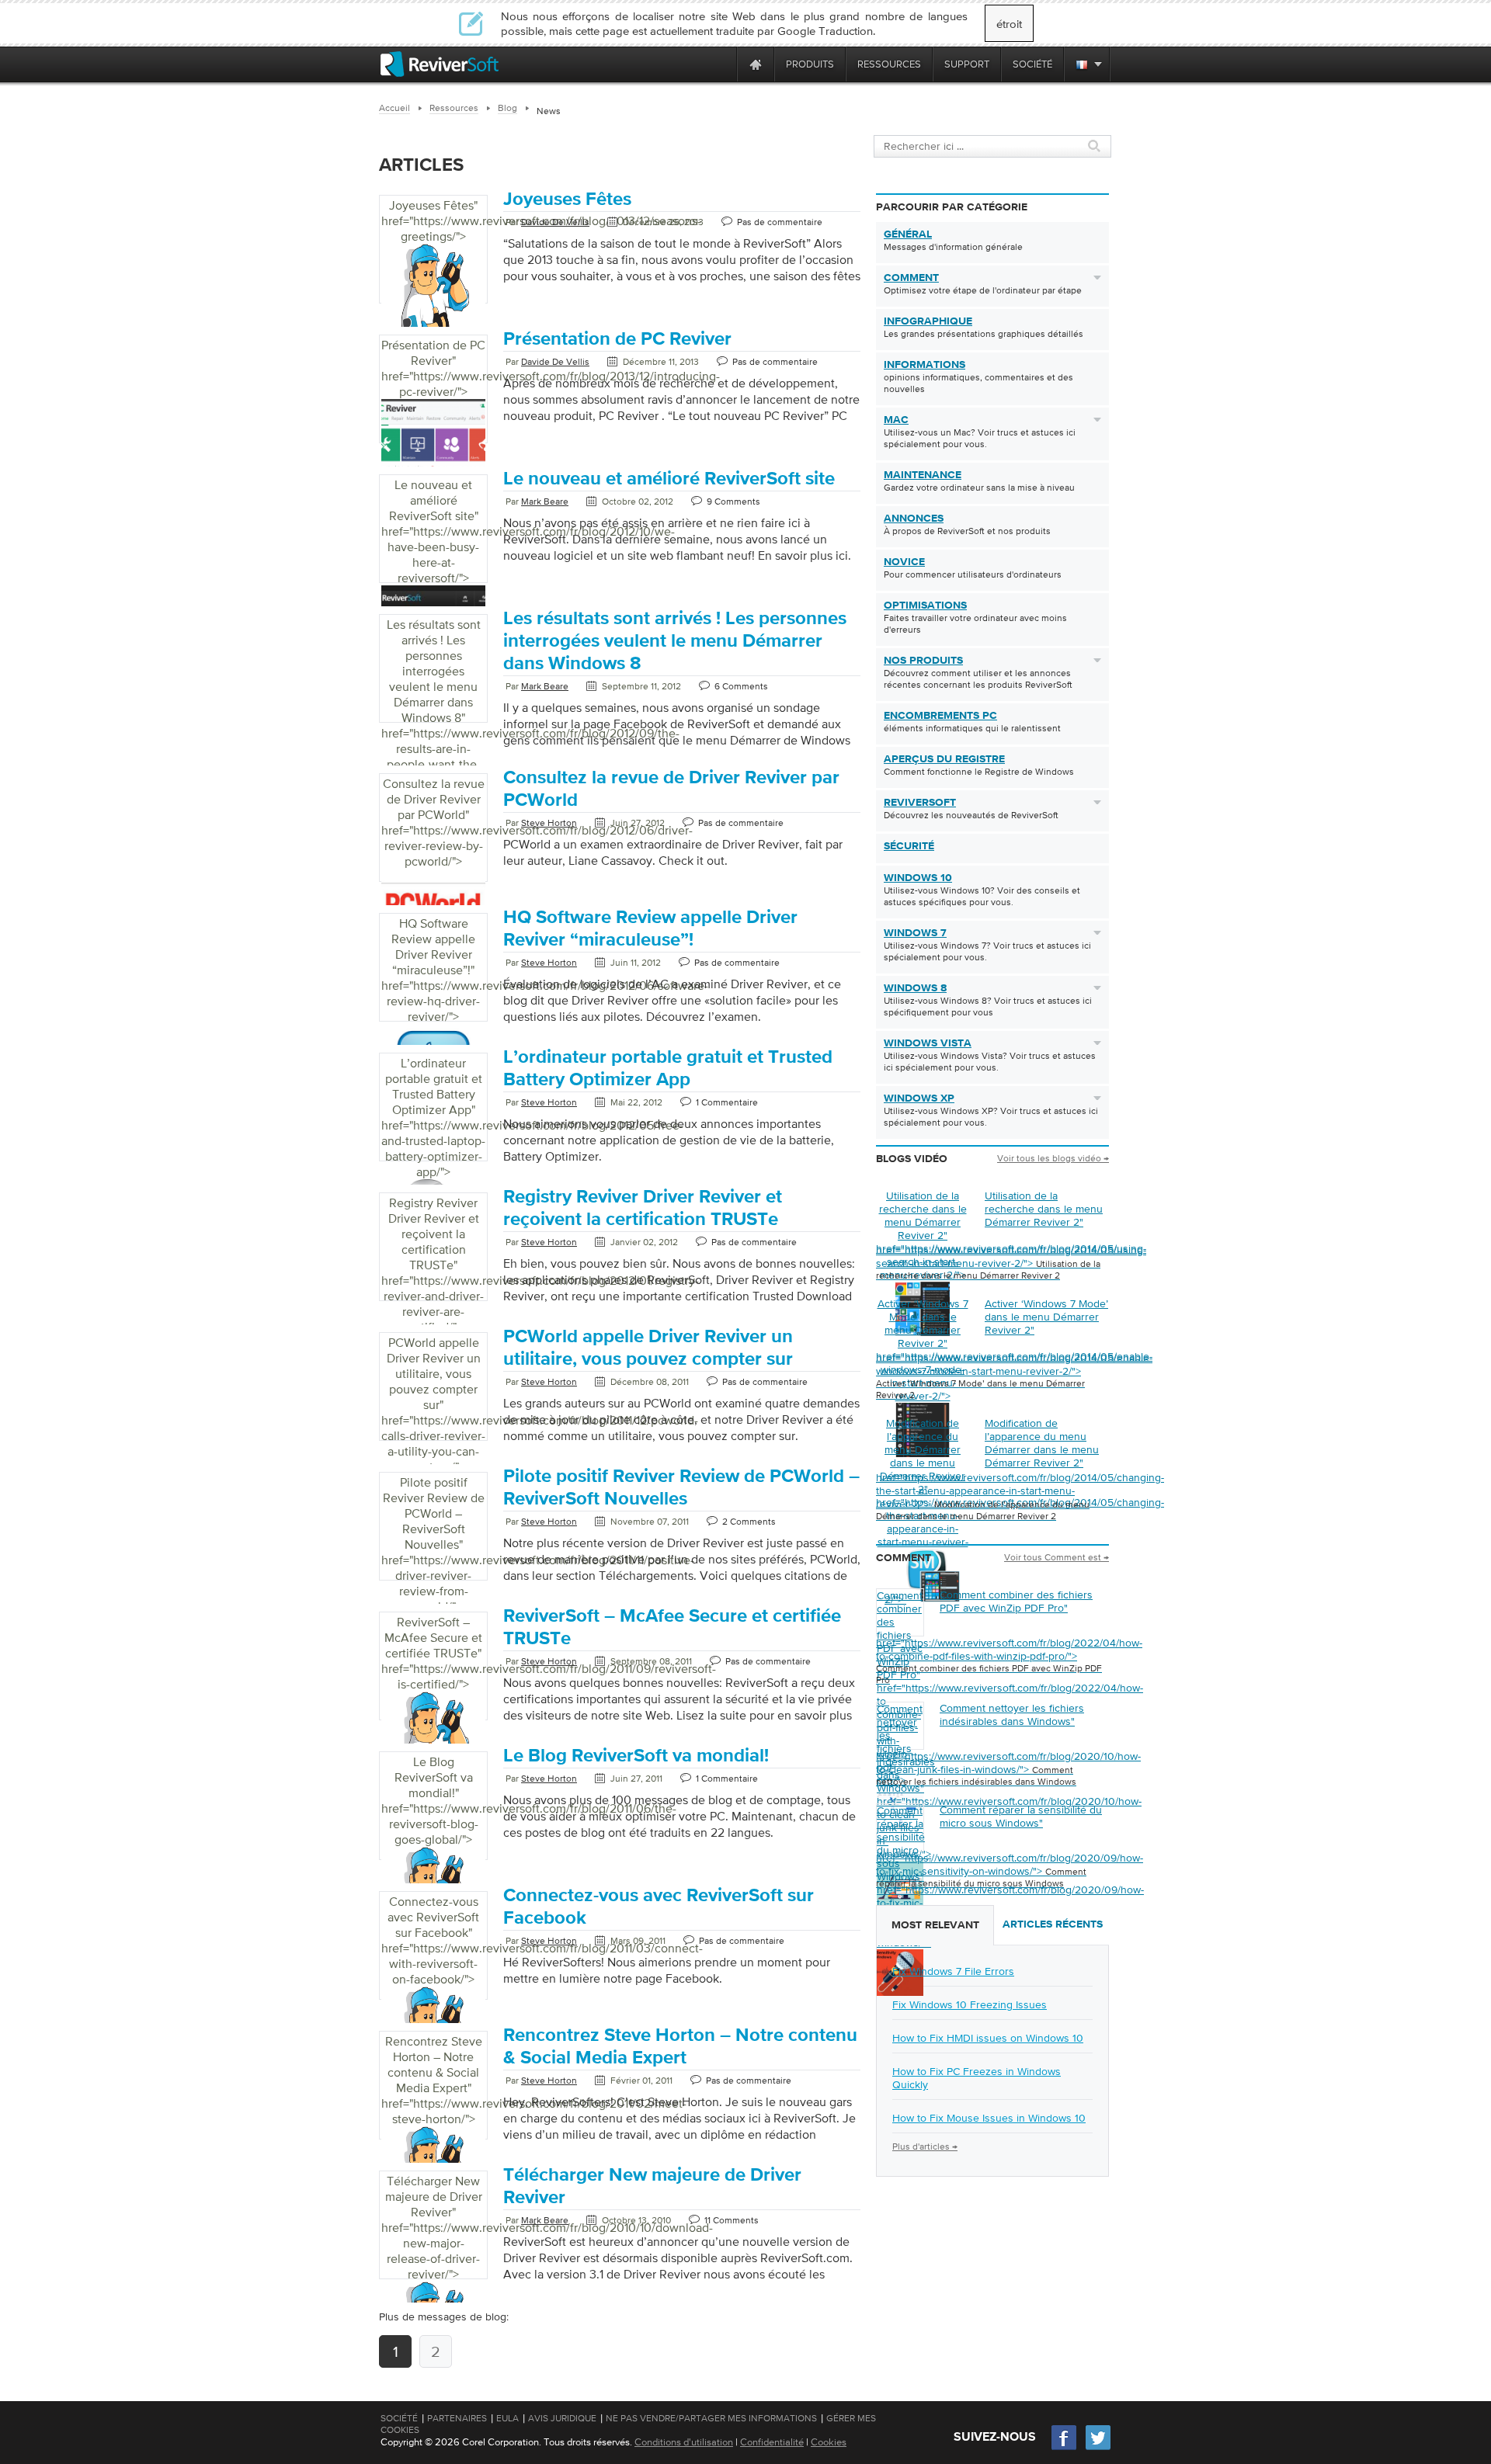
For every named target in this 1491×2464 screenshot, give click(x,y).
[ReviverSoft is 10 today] (721, 64)
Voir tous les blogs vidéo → (1053, 1158)
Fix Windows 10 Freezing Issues (970, 2004)
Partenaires (457, 2418)
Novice (904, 562)
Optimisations (925, 606)
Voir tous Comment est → (1057, 1557)
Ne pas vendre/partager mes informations (711, 2418)
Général (908, 234)
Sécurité (909, 846)
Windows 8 (915, 988)
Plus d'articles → (925, 2146)
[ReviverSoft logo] (440, 64)
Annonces (914, 519)
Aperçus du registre (944, 759)
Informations (924, 365)
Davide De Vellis (555, 222)
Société (399, 2418)
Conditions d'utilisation (684, 2442)
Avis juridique (562, 2418)
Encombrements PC (940, 716)
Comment (911, 278)
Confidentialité (772, 2442)
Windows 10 (918, 878)
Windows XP (919, 1098)
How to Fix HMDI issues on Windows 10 (988, 2038)
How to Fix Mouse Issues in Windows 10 (989, 2118)
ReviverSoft (920, 803)
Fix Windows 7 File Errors (953, 1971)
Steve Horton (549, 823)
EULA (507, 2418)
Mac (896, 420)
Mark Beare (545, 501)
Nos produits (923, 661)
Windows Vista (928, 1043)
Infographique (928, 321)
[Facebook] (1065, 2448)
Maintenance (923, 475)
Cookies (829, 2442)
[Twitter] (1098, 2448)
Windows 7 (915, 933)
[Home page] (756, 64)
